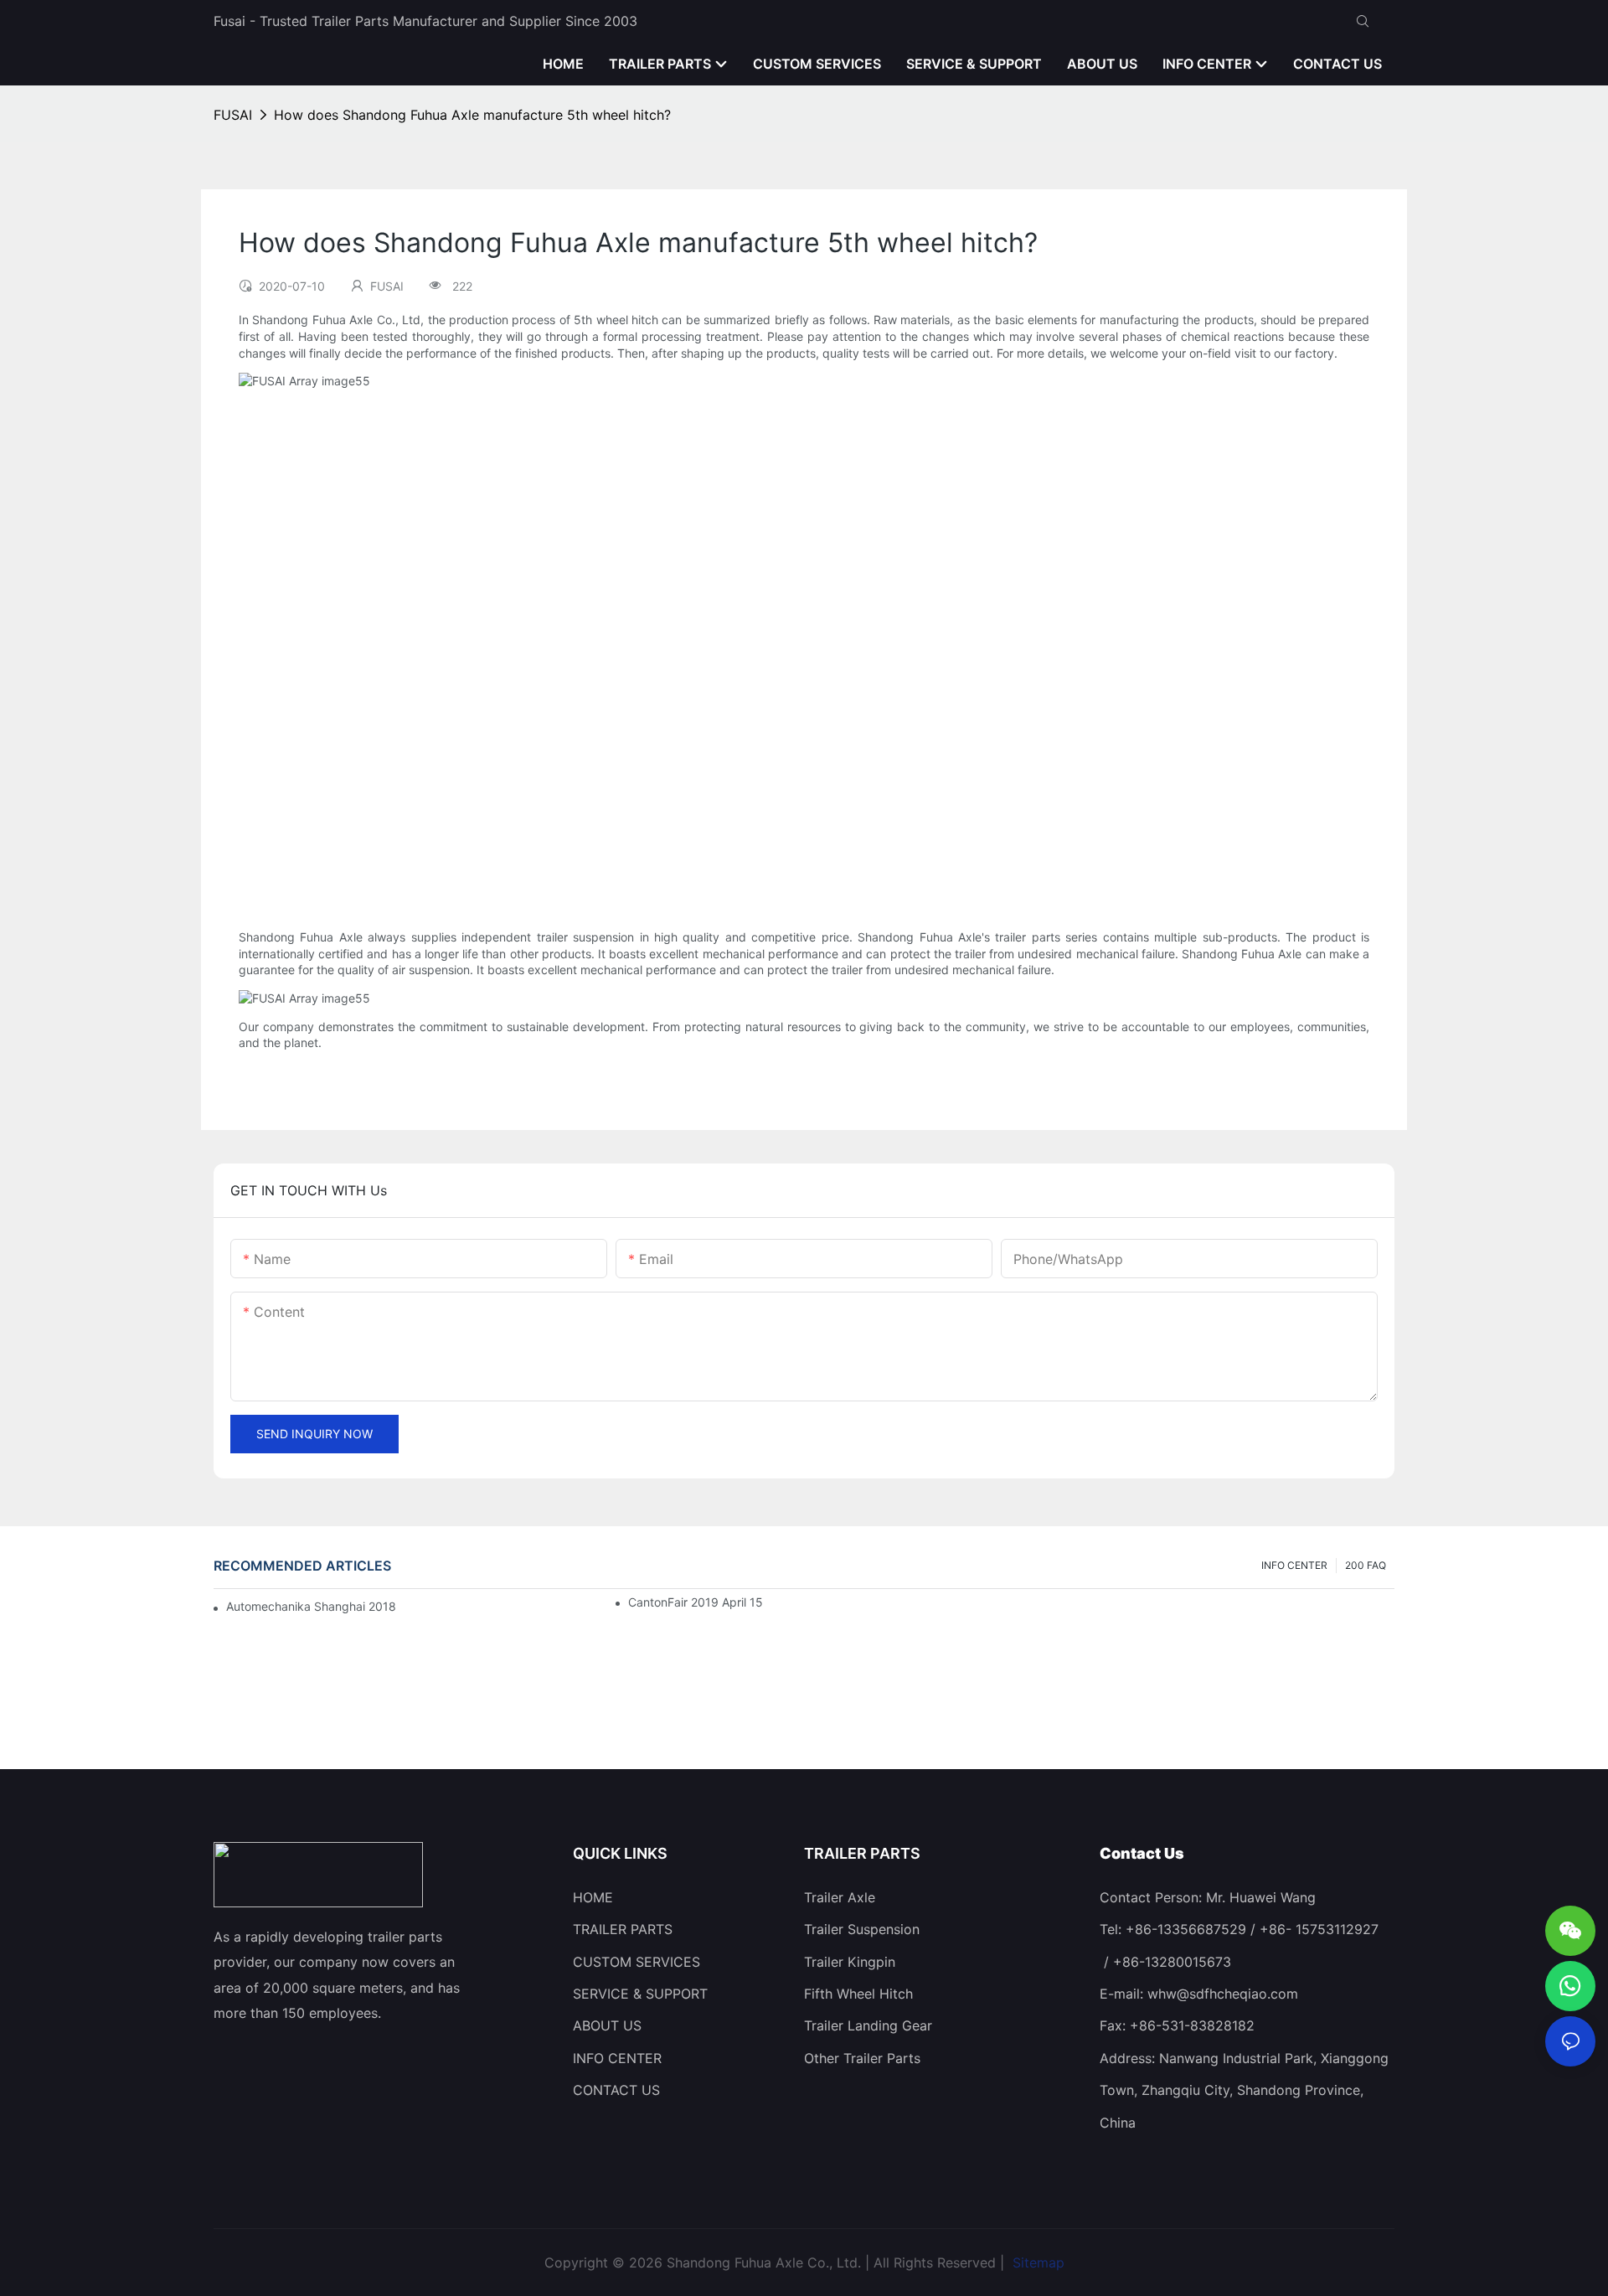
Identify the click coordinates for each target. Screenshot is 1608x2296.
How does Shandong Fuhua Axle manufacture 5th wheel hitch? (472, 115)
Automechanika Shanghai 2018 (311, 1606)
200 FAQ (1366, 1565)
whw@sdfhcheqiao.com (1223, 1994)
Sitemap (1036, 2262)
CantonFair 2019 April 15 (696, 1602)
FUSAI (233, 115)
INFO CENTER (1294, 1565)
